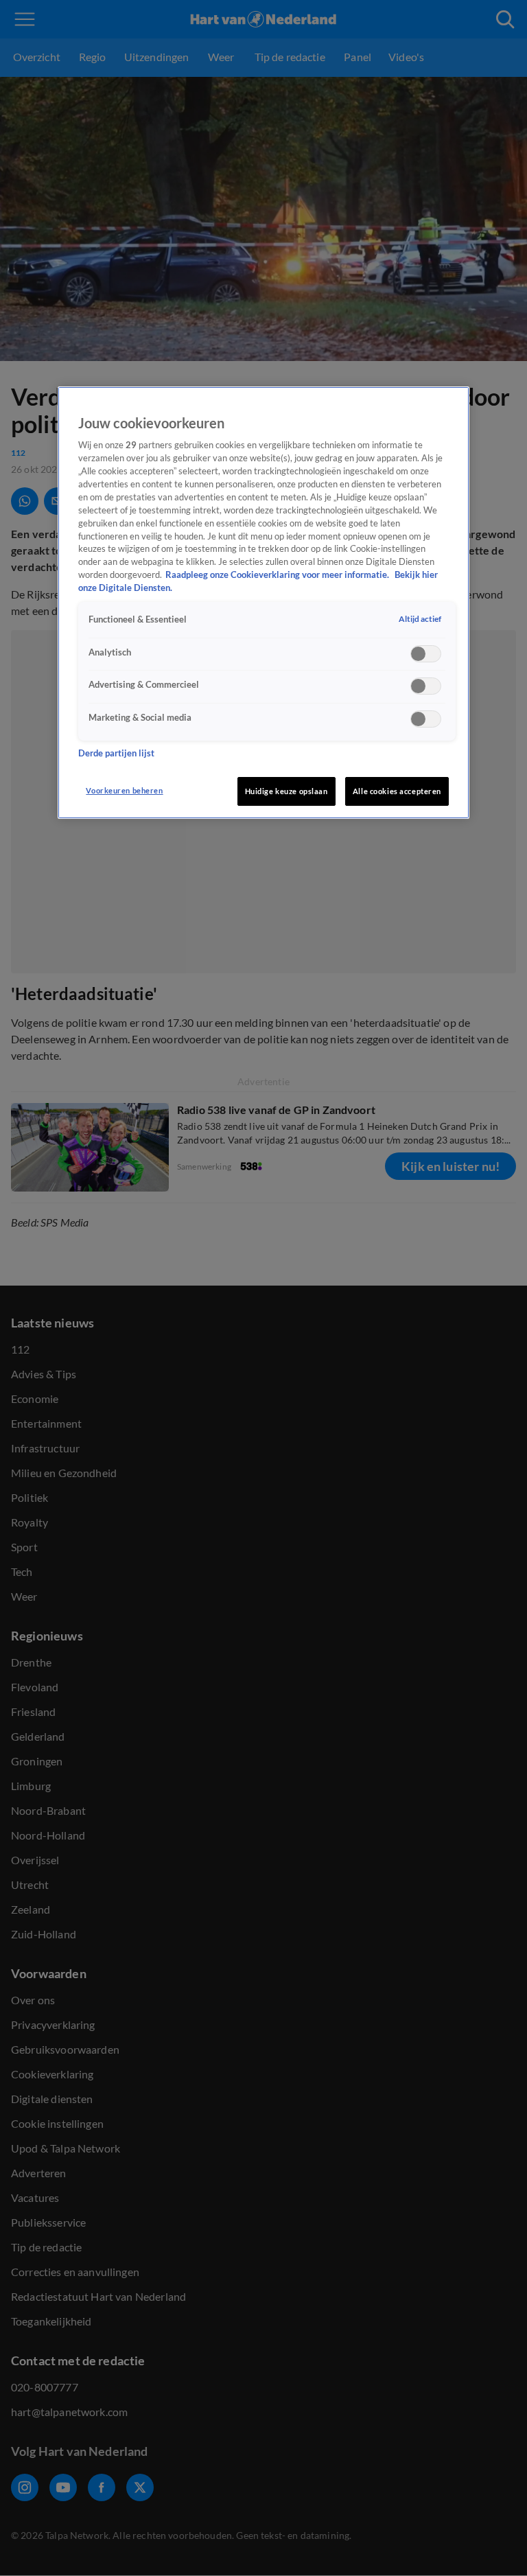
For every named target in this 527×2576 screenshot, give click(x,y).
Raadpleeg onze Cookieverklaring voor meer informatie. (278, 575)
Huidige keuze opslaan (286, 791)
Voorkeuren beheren (124, 790)
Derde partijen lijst (116, 753)
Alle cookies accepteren (397, 791)
